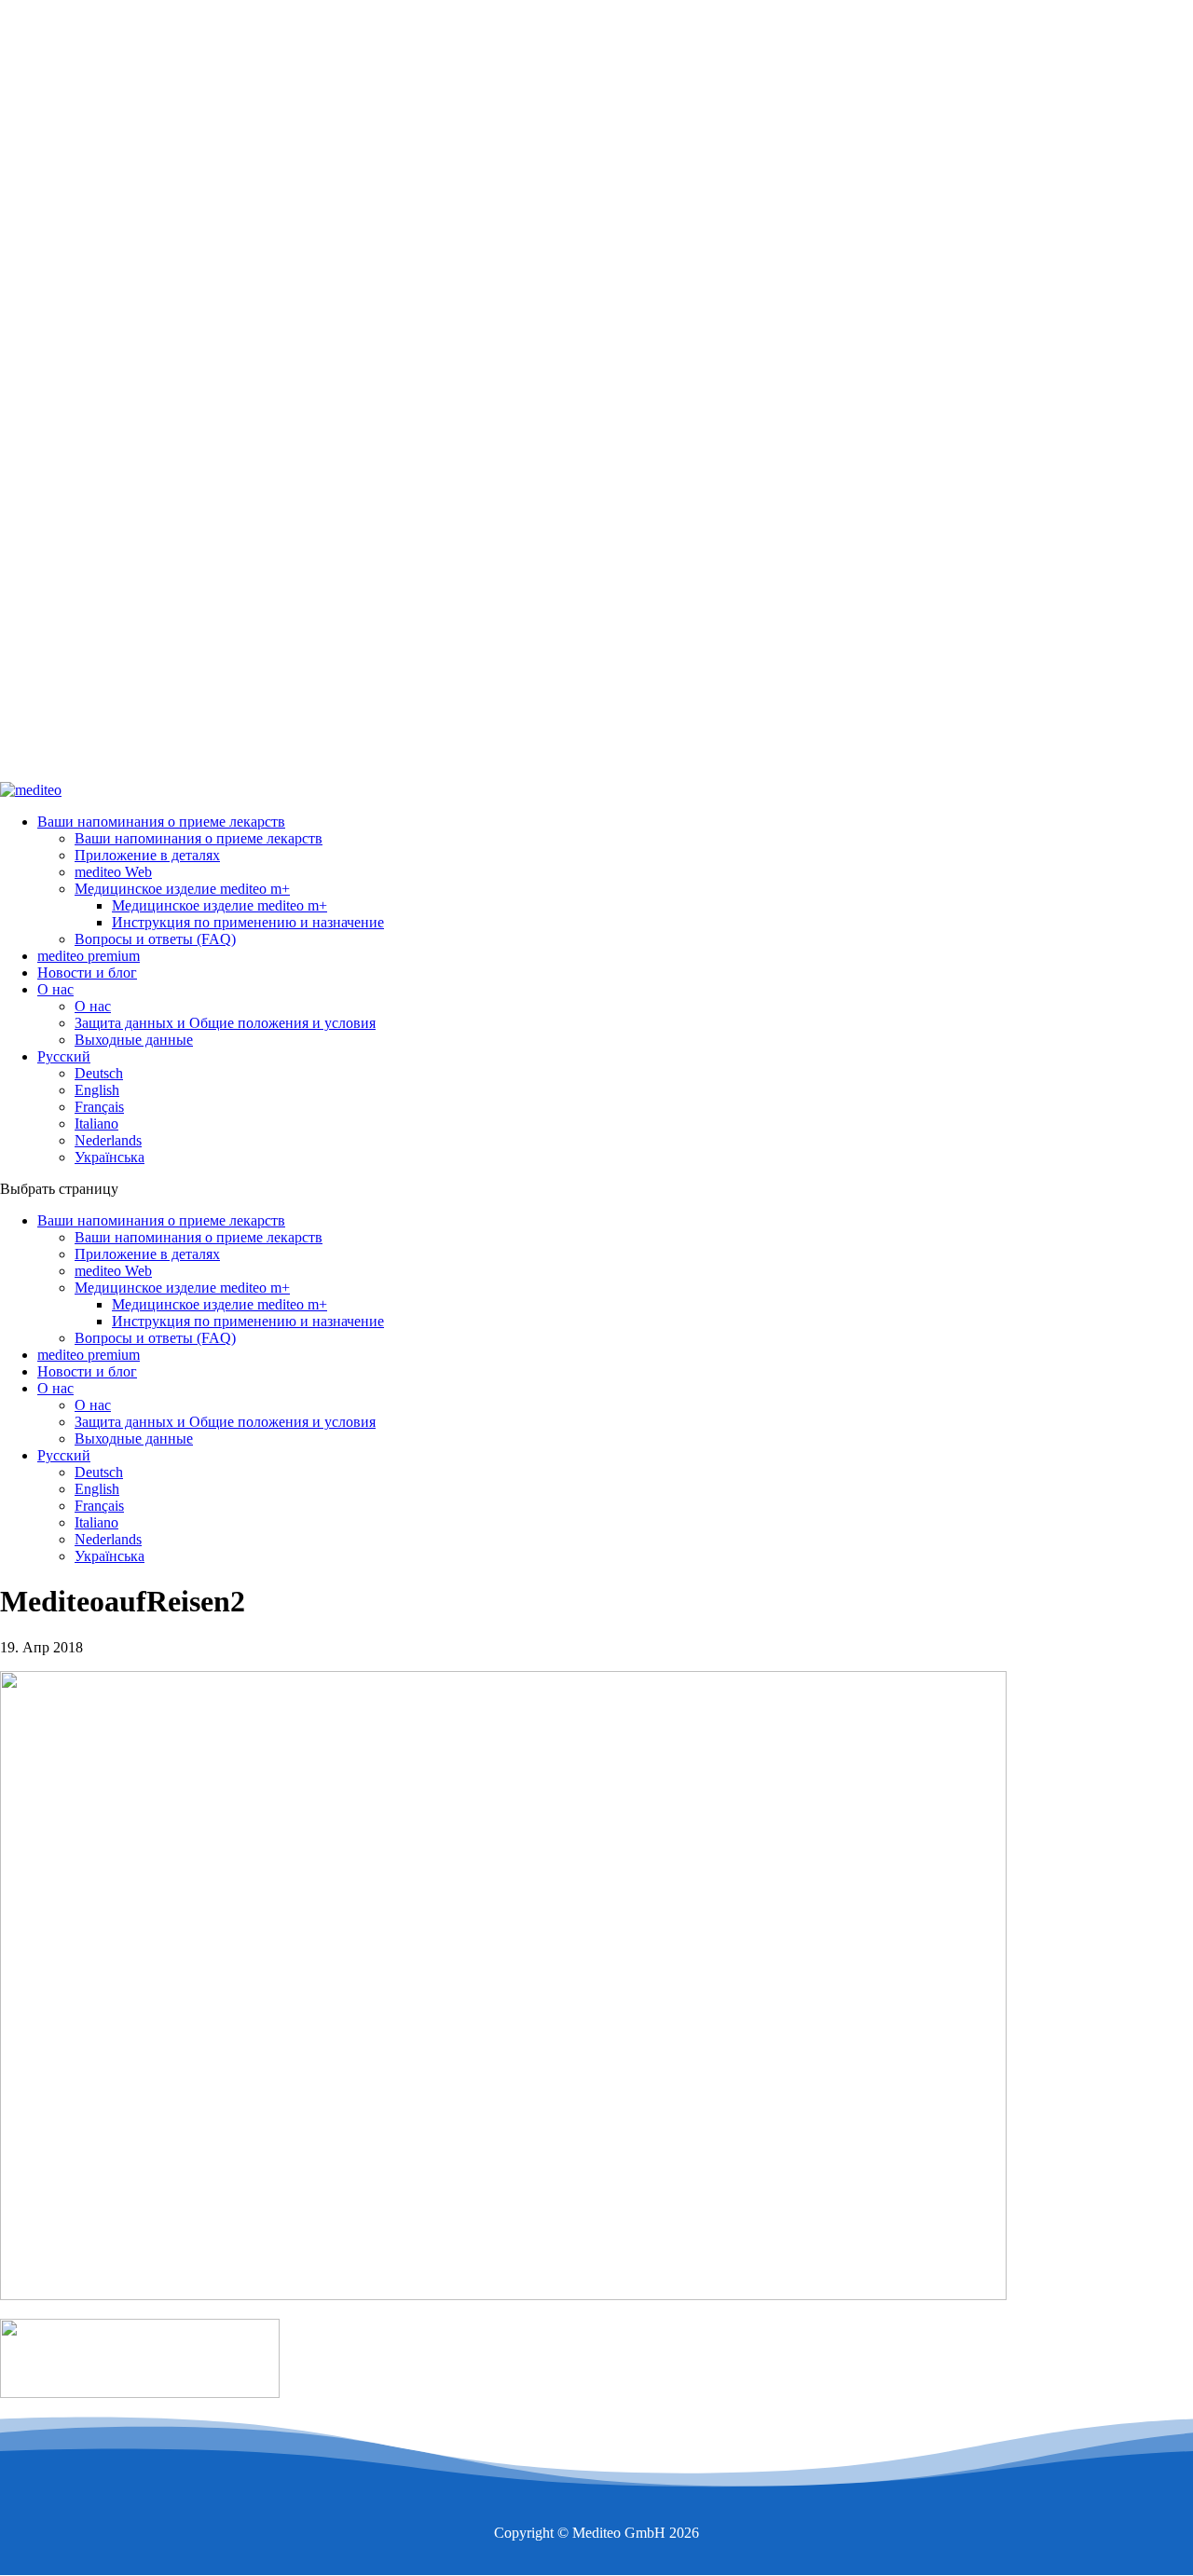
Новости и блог (87, 973)
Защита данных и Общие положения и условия (225, 1023)
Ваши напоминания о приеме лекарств (161, 822)
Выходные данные (134, 1040)
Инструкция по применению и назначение (248, 922)
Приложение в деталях (147, 855)
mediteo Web (113, 872)
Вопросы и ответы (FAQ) (155, 939)
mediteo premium (89, 956)
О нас (55, 989)
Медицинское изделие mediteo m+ (182, 889)
